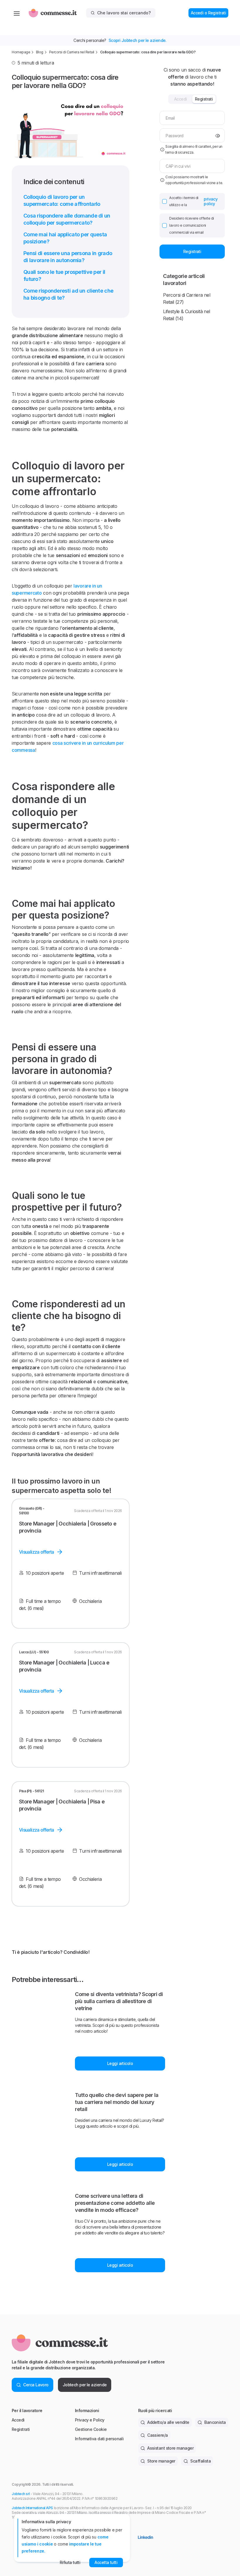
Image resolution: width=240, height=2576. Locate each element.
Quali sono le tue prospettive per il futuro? (64, 275)
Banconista (215, 2422)
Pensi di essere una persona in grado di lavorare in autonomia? (68, 257)
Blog (40, 52)
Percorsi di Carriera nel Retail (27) (187, 298)
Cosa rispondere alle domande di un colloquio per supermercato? (67, 219)
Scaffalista (200, 2461)
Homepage (21, 52)
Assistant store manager (170, 2448)
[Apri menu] (17, 13)
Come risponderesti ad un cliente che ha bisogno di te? (68, 294)
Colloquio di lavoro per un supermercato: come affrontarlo (62, 200)
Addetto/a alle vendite (168, 2422)
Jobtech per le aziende (85, 2385)
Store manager (161, 2461)
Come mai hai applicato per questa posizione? (65, 238)
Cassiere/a (157, 2435)
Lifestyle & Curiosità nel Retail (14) (186, 315)
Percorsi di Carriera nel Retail (72, 52)
